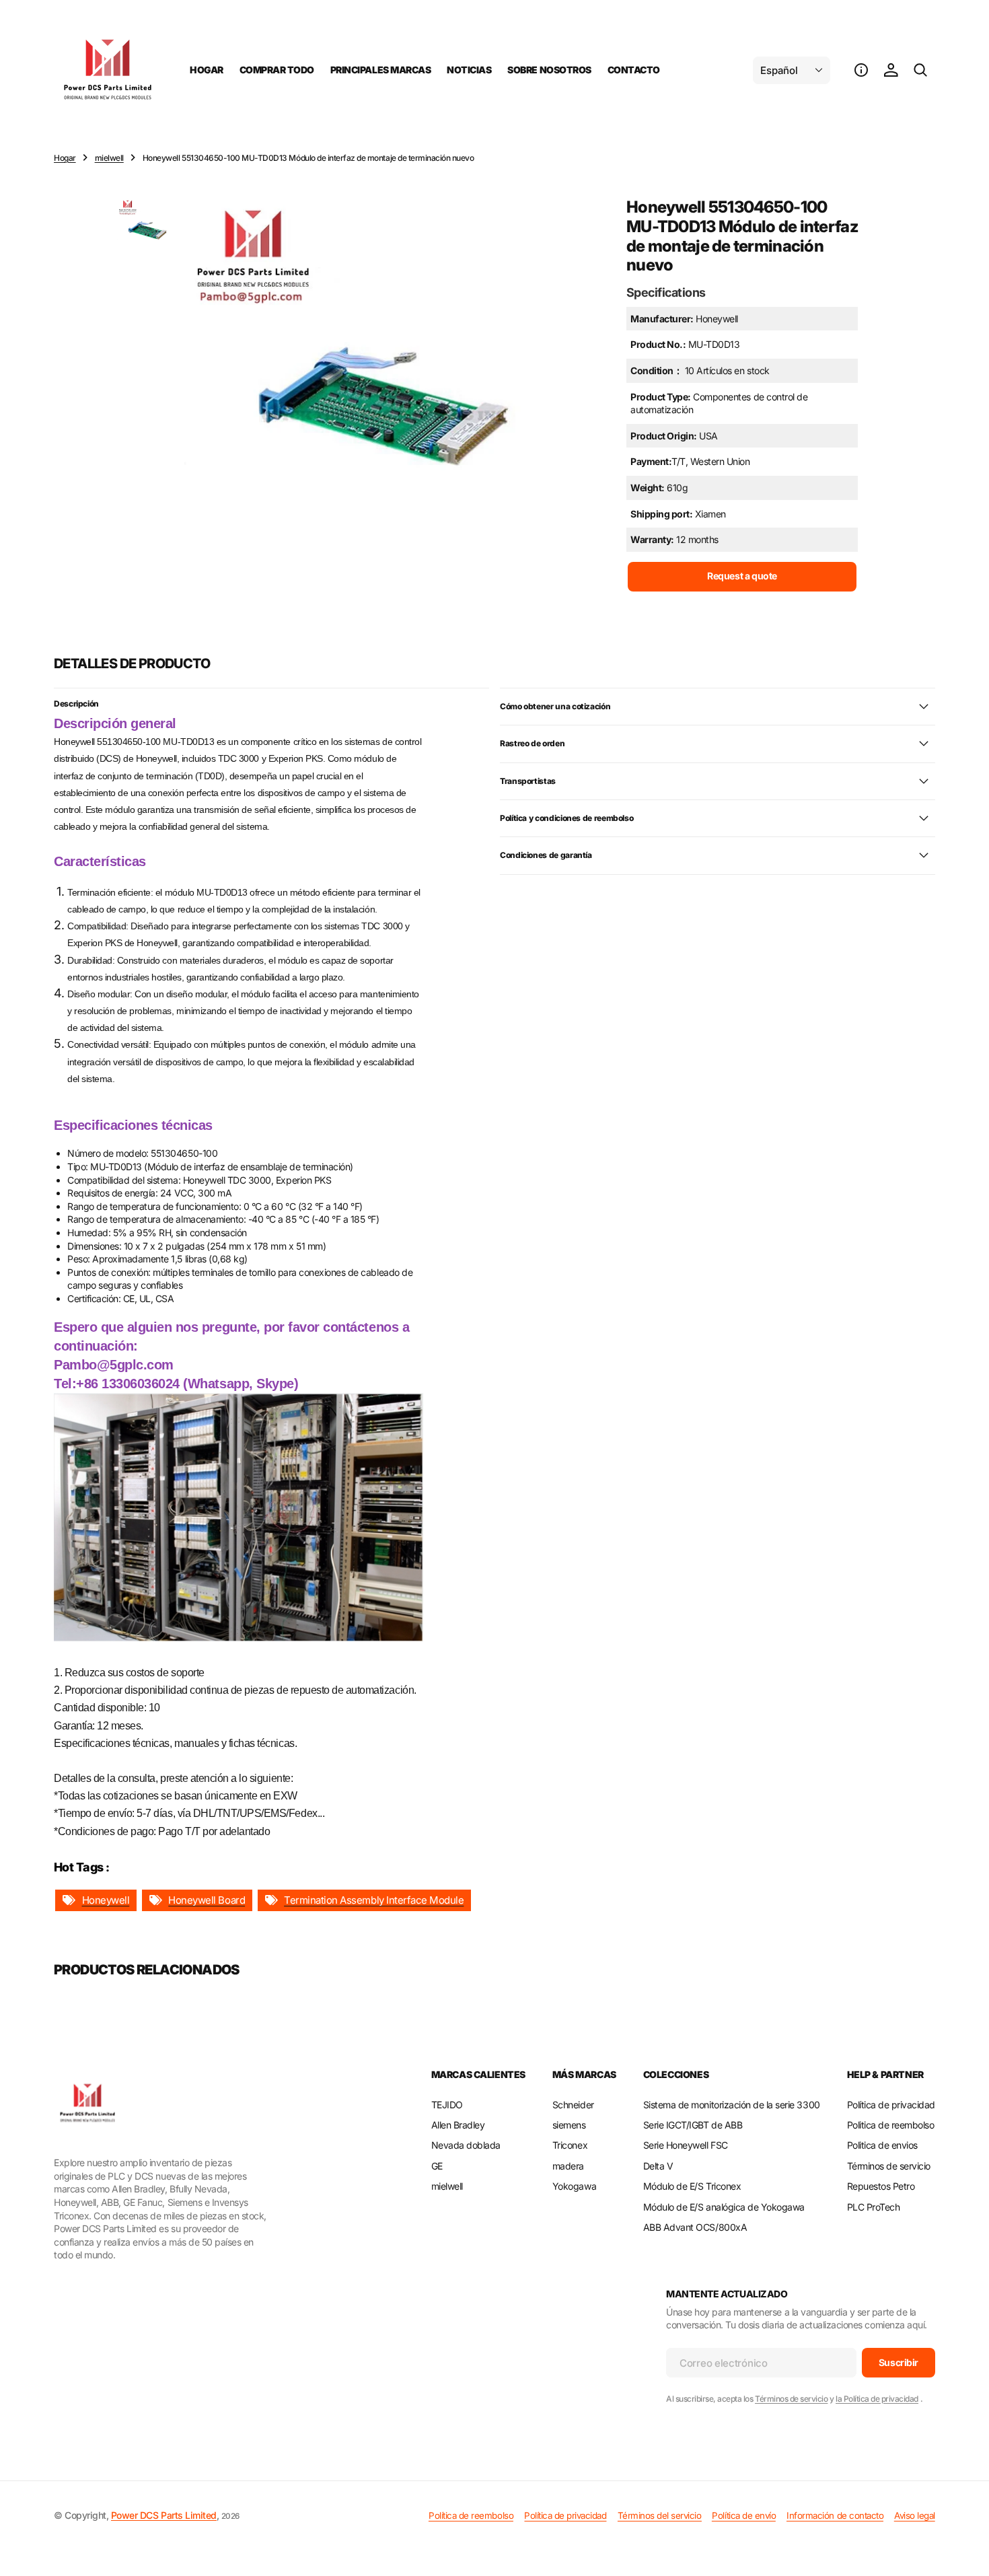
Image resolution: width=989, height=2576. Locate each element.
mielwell (109, 158)
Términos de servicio (791, 2399)
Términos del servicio (660, 2515)
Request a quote (742, 576)
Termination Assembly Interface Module (374, 1900)
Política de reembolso (471, 2515)
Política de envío (744, 2515)
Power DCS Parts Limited (164, 2515)
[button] (861, 70)
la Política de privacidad (877, 2399)
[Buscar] (920, 70)
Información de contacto (835, 2515)
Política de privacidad (565, 2515)
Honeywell (106, 1900)
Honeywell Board (207, 1900)
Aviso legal (915, 2515)
